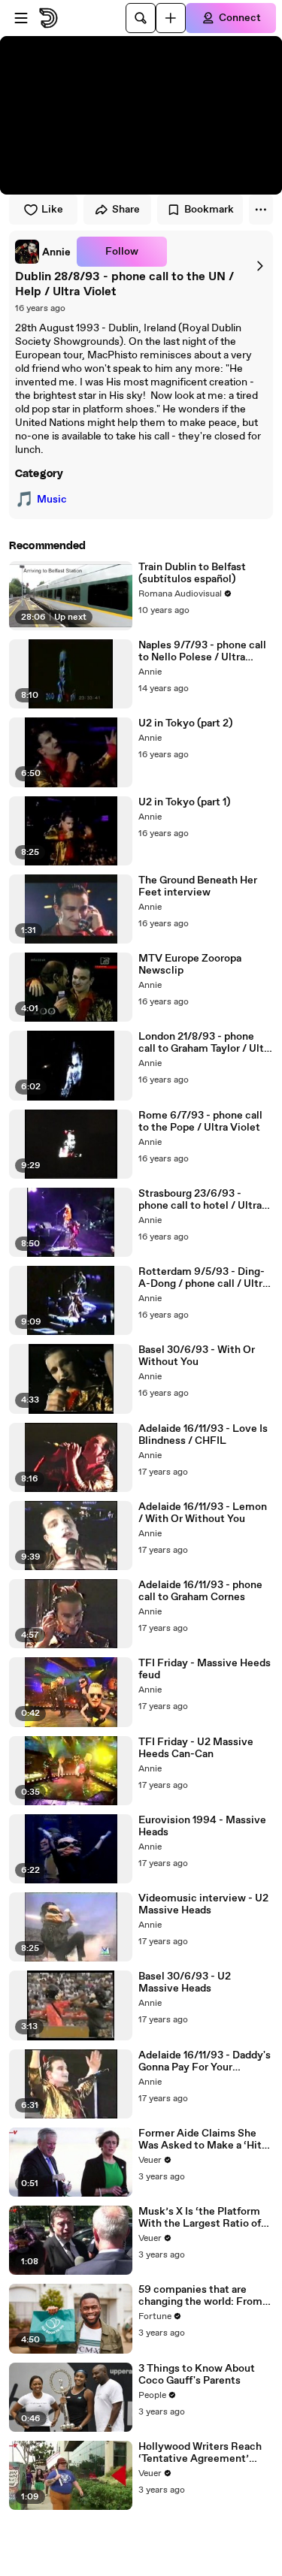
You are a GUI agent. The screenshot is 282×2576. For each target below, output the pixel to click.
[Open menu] (21, 18)
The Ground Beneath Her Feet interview (198, 886)
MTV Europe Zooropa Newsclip (190, 965)
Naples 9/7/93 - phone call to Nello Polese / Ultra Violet (202, 651)
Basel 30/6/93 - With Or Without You (197, 1356)
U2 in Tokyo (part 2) (185, 723)
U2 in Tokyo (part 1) (184, 802)
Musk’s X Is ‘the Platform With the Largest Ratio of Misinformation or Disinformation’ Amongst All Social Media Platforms (203, 2218)
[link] (43, 252)
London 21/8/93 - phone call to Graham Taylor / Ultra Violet (206, 1043)
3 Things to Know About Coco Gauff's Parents (197, 2375)
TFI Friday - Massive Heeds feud (205, 1669)
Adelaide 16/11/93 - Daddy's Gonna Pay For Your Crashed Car (205, 2061)
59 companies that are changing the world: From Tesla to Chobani (200, 2296)
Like (52, 210)
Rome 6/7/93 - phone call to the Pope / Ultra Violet (200, 1122)
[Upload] (171, 18)
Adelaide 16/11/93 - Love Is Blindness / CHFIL (203, 1435)
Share (126, 210)
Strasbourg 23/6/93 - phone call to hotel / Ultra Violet (200, 1200)
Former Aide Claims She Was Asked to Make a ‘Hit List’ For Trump (200, 2140)
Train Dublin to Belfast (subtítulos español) (192, 573)
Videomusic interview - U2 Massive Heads (203, 1904)
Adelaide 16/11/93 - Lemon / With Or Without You (203, 1513)
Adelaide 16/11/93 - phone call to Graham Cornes (200, 1591)
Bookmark (209, 210)
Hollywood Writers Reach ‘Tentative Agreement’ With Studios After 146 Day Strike (204, 2453)
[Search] (141, 18)
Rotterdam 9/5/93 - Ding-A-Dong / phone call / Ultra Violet (203, 1278)
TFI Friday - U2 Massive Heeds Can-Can (196, 1748)
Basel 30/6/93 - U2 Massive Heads (185, 1983)
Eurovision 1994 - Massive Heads (202, 1826)
